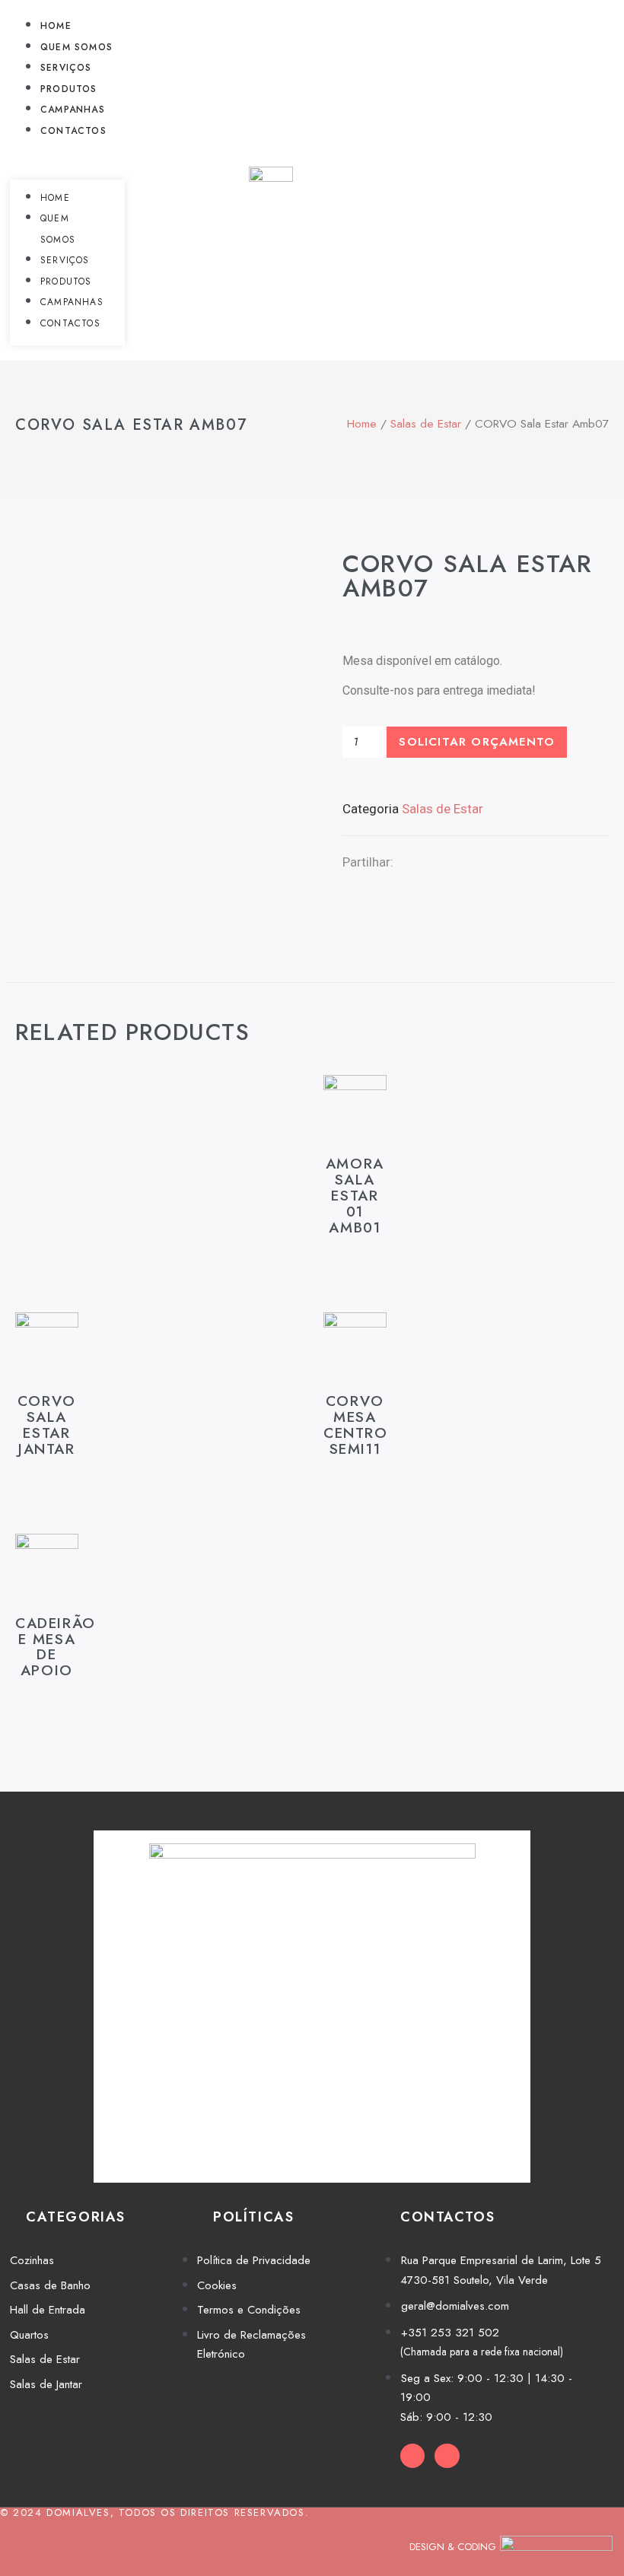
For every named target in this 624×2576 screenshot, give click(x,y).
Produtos (69, 89)
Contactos (73, 131)
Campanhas (73, 110)
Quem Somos (76, 47)
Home (56, 26)
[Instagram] (447, 2456)
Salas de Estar (426, 423)
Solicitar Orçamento (477, 742)
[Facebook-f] (412, 2456)
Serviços (66, 68)
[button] (67, 151)
